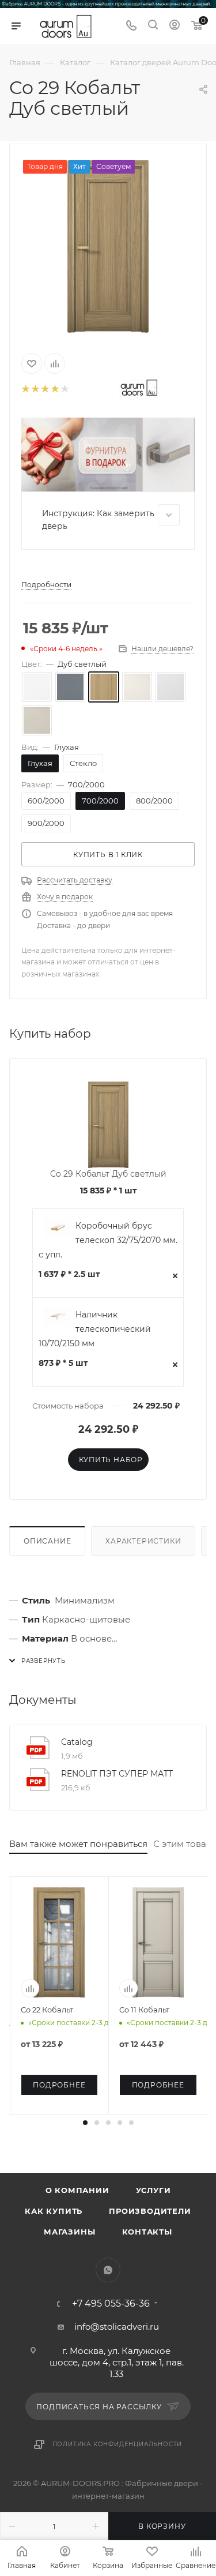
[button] (85, 2123)
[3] (45, 390)
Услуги (154, 2190)
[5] (64, 390)
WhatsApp (108, 2270)
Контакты (147, 2232)
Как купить (54, 2211)
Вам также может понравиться (78, 1844)
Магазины (69, 2232)
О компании (77, 2190)
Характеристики (143, 1541)
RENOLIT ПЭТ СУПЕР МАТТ (117, 1774)
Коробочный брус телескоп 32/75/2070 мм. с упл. (108, 1240)
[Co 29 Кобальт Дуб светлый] (108, 246)
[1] (25, 390)
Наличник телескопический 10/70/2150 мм (95, 1329)
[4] (54, 390)
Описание (47, 1541)
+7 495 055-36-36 (111, 2304)
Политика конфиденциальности (118, 2444)
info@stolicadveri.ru (117, 2327)
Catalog (77, 1742)
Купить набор (111, 1460)
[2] (35, 390)
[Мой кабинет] (175, 26)
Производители (150, 2211)
